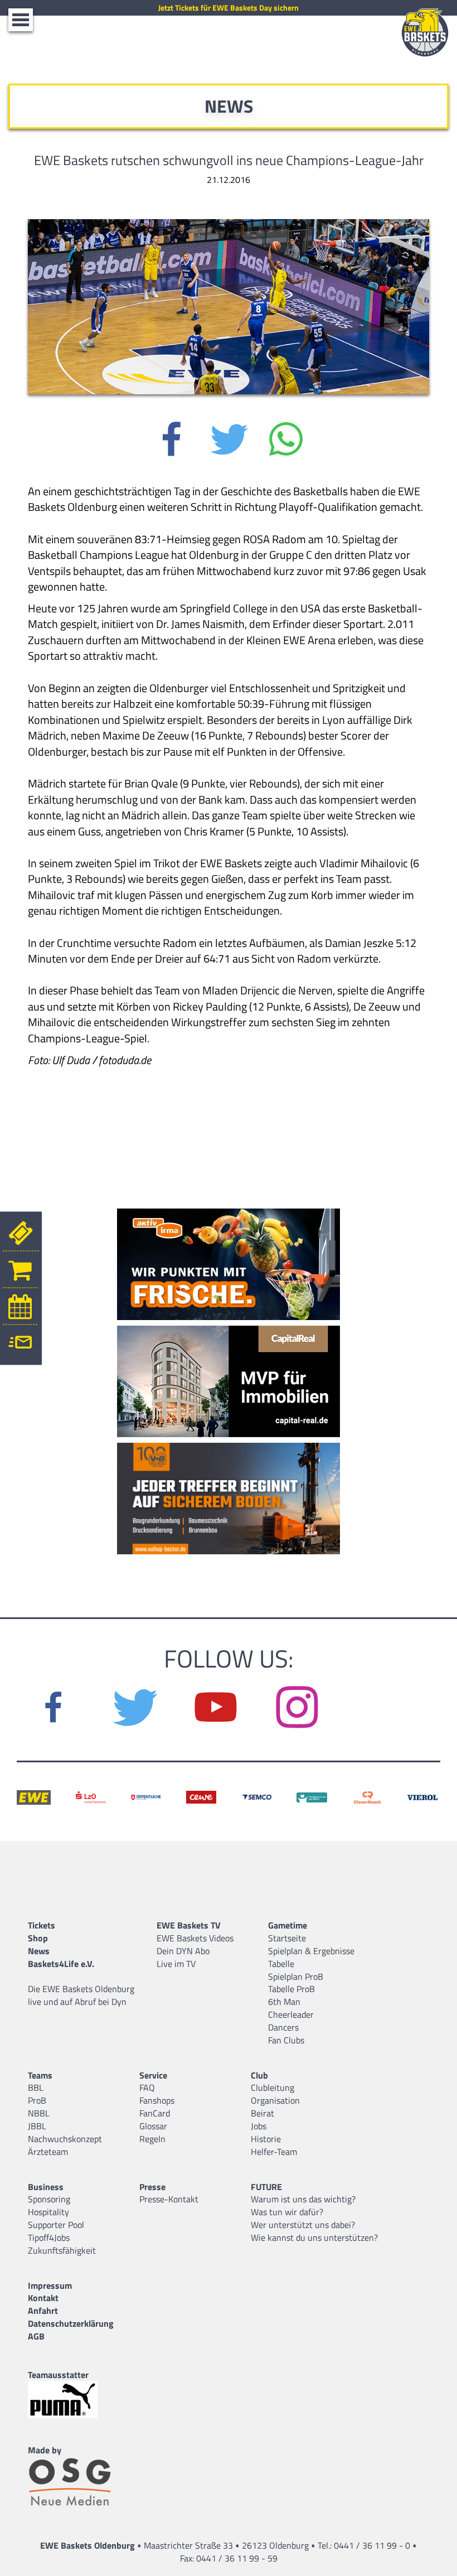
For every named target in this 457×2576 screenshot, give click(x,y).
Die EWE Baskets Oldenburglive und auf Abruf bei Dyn (81, 1995)
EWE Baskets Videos (195, 1938)
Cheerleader (291, 2014)
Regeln (152, 2139)
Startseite (287, 1938)
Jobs (259, 2126)
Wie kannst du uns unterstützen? (314, 2237)
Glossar (153, 2126)
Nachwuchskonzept (65, 2139)
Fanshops (157, 2100)
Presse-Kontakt (169, 2199)
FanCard (155, 2113)
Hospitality (48, 2212)
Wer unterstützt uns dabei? (303, 2225)
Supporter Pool (56, 2225)
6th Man (284, 2002)
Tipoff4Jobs (49, 2237)
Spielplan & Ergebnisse (311, 1951)
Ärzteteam (48, 2152)
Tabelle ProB (291, 1989)
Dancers (283, 2027)
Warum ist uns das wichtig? (303, 2199)
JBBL (37, 2126)
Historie (266, 2139)
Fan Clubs (286, 2040)
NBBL (39, 2113)
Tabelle (281, 1964)
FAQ (147, 2087)
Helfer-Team (274, 2152)
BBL (36, 2087)
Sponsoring (49, 2199)
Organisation (275, 2100)
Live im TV (176, 1964)
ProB (37, 2100)
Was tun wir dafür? (287, 2212)
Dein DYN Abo (183, 1951)
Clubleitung (273, 2087)
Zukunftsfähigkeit (62, 2250)
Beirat (262, 2113)
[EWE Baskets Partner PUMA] (72, 2399)
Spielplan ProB (296, 1976)
